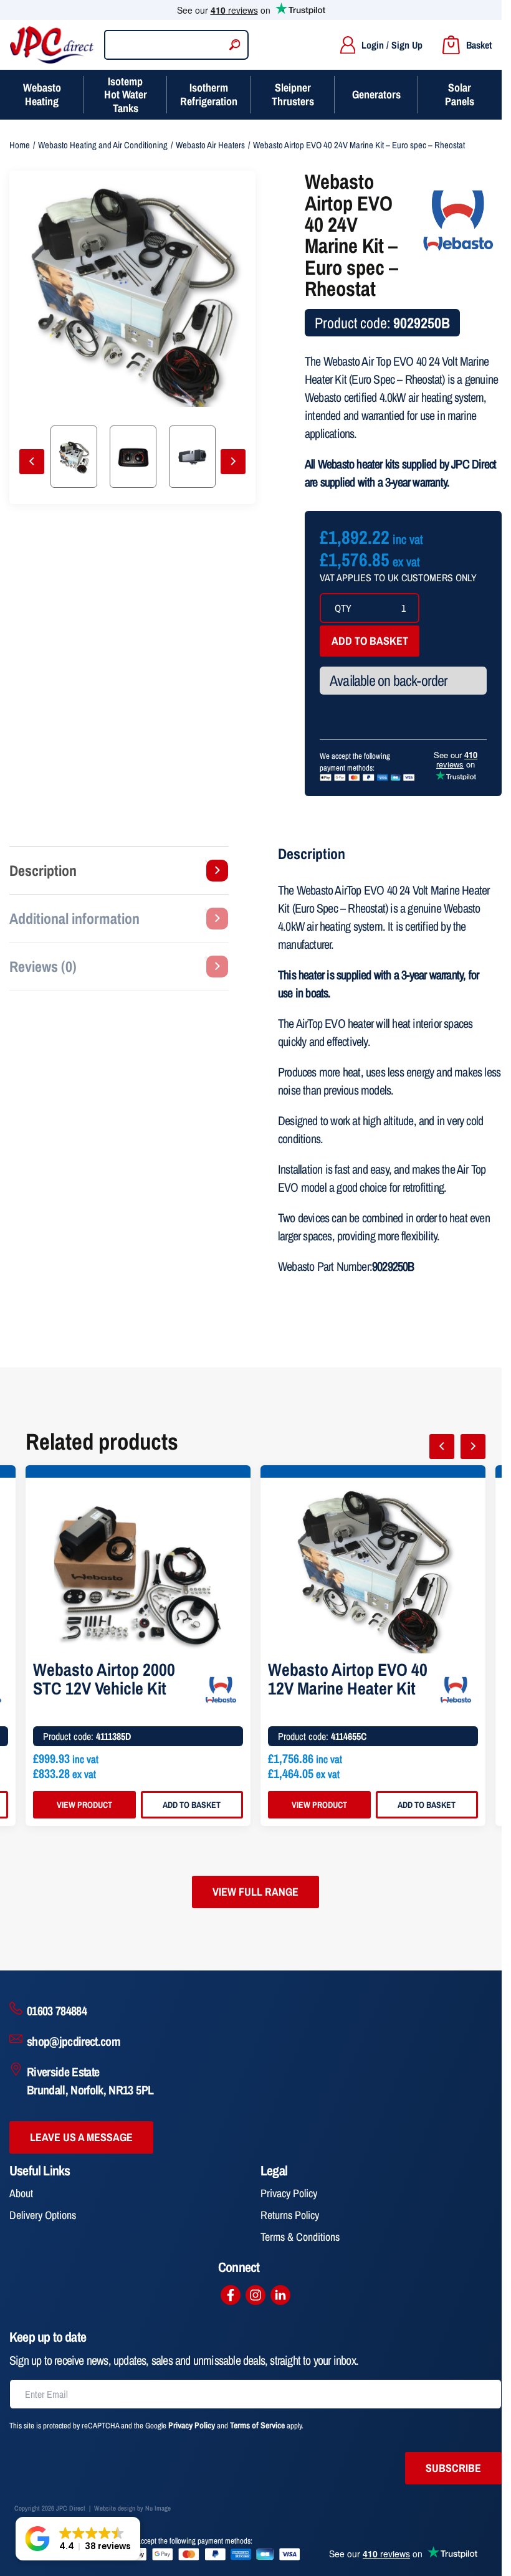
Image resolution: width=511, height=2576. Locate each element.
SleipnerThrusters (293, 94)
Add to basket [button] (192, 1805)
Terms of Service (257, 2425)
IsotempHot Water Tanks (126, 95)
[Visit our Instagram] (255, 2295)
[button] (78, 2539)
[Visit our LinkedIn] (280, 2295)
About (21, 2193)
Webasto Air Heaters (210, 145)
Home (20, 145)
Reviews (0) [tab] (43, 966)
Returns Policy (290, 2215)
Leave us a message (81, 2137)
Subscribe (453, 2468)
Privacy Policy (289, 2193)
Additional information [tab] (74, 918)
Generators (376, 94)
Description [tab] (43, 870)
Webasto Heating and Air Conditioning (103, 145)
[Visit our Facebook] (231, 2295)
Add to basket (370, 641)
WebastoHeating (42, 94)
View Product (84, 1805)
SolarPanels (460, 94)
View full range (255, 1892)
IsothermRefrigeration (209, 94)
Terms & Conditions (300, 2237)
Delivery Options (43, 2215)
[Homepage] (52, 45)
